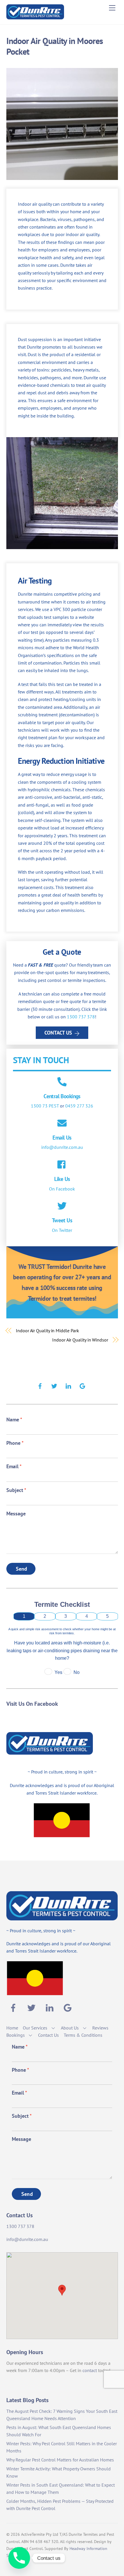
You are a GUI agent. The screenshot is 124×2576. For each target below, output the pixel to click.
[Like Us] (62, 1165)
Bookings (16, 2035)
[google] (82, 1385)
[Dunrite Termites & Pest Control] (35, 17)
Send (22, 1569)
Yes (58, 1672)
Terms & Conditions (83, 2035)
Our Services (35, 2028)
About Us (70, 2028)
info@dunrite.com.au (62, 1147)
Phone (15, 1443)
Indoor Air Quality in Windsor (80, 1340)
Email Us (62, 1137)
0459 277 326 (79, 1106)
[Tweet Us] (62, 1206)
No (77, 1672)
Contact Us (58, 1033)
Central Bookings (62, 1096)
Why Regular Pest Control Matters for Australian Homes (60, 2460)
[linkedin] (68, 1385)
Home (12, 2028)
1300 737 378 (81, 1017)
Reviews (100, 2028)
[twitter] (54, 1385)
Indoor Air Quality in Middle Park (47, 1331)
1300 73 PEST (45, 1106)
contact (90, 2370)
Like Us (62, 1179)
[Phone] (19, 2558)
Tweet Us (62, 1220)
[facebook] (40, 1385)
